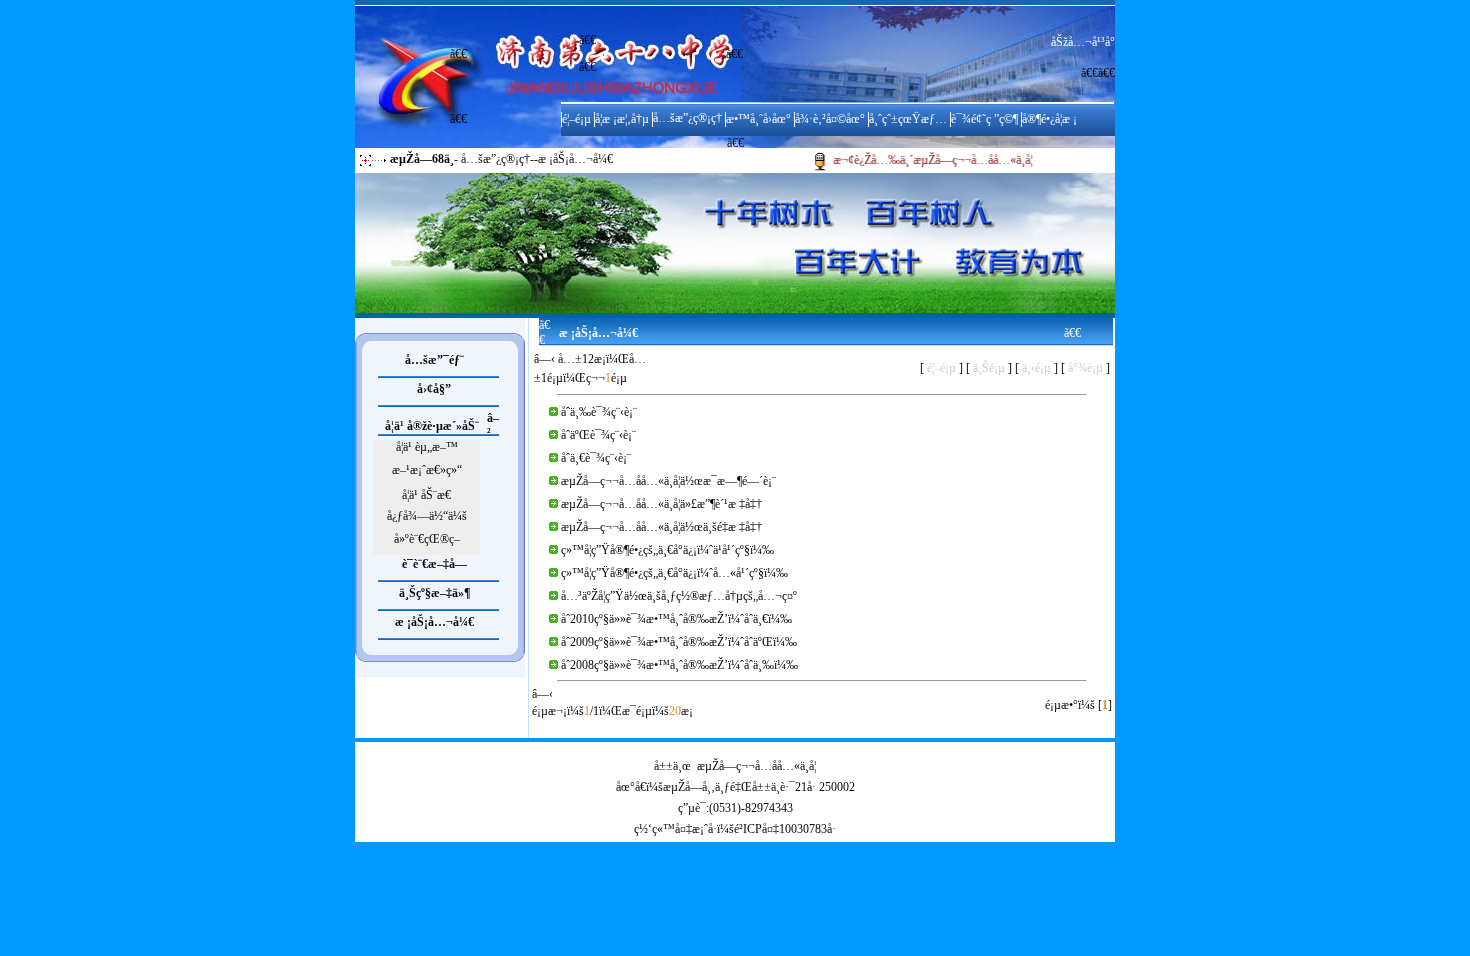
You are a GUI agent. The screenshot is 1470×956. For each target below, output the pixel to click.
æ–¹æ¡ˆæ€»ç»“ (427, 470)
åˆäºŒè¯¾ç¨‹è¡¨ (598, 435)
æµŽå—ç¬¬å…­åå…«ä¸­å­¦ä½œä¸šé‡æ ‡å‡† (661, 527)
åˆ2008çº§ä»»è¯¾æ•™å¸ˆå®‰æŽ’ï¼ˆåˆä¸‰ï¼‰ (679, 665)
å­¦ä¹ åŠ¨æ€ (426, 495)
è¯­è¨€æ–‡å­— (434, 564)
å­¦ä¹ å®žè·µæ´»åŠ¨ (432, 426)
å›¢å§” (434, 389)
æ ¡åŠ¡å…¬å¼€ (434, 622)
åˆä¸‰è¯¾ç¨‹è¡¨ (599, 412)
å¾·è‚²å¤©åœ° (830, 119)
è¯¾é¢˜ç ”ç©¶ (984, 119)
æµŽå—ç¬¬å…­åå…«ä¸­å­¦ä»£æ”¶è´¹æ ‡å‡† (661, 504)
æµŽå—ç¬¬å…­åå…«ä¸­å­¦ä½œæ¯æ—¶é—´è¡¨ (668, 481)
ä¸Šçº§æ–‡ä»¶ (434, 593)
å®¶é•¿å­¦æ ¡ (1049, 119)
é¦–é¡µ (576, 119)
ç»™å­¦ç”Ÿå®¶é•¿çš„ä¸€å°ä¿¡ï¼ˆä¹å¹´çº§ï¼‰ (667, 550)
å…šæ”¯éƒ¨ (434, 360)
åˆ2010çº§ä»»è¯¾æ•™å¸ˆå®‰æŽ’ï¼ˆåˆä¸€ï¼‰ (676, 619)
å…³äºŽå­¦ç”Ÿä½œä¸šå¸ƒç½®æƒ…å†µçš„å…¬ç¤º (679, 596)
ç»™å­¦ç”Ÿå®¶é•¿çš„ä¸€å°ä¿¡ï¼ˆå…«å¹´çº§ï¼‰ (674, 573)
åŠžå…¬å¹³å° (1083, 42)
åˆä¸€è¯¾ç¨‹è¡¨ (596, 458)
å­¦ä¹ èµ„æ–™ (427, 447)
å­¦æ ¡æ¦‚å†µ (622, 119)
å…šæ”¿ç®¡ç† (687, 118)
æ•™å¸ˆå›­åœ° (758, 119)
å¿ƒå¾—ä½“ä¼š (427, 516)
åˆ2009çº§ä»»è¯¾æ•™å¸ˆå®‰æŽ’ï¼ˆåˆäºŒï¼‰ (679, 642)
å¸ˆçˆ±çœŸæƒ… (908, 119)
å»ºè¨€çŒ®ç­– (427, 539)
